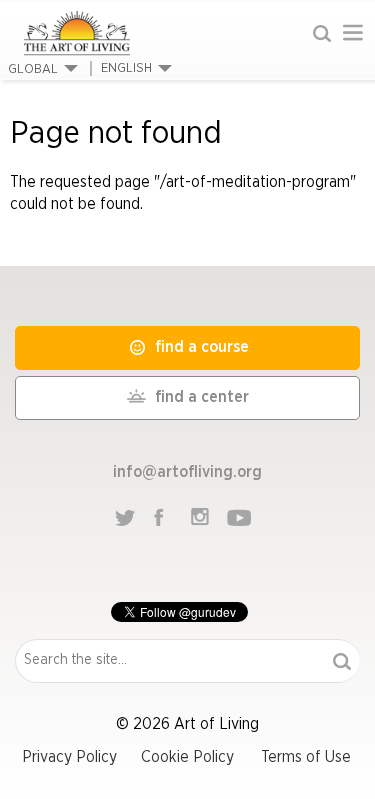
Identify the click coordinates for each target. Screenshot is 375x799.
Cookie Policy (187, 757)
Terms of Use (306, 757)
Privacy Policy (69, 757)
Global (33, 69)
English (126, 68)
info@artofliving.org (187, 472)
